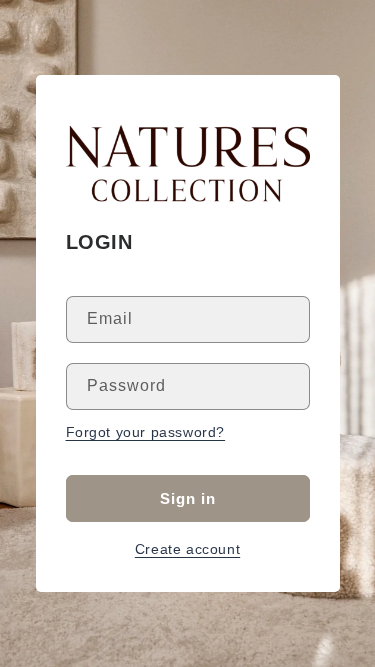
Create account (187, 549)
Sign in (188, 498)
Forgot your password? (146, 432)
